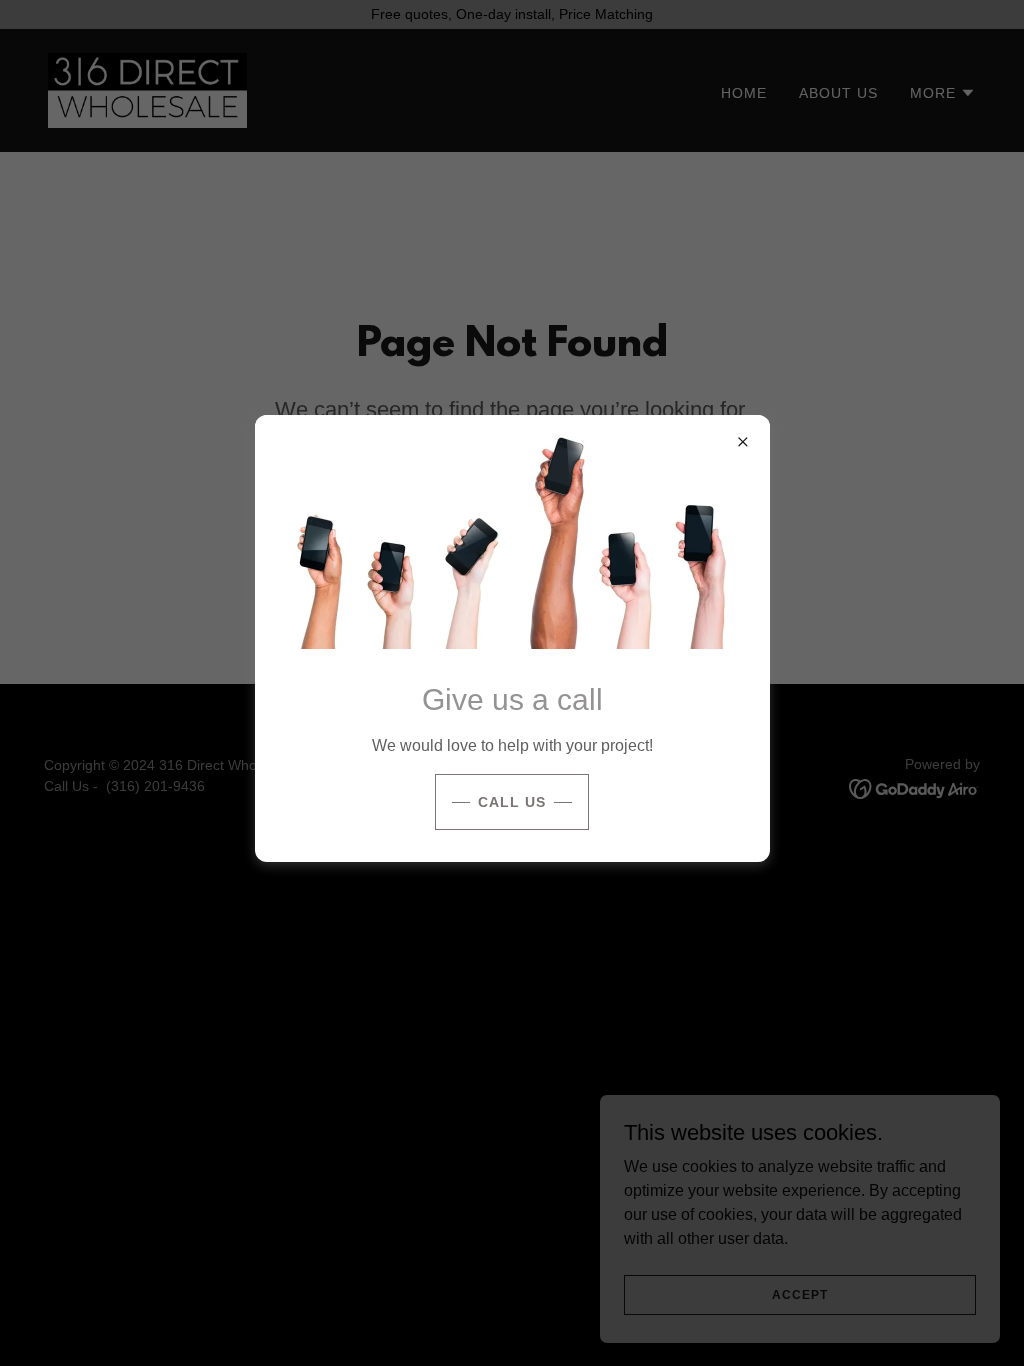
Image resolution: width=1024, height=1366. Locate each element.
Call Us (512, 802)
